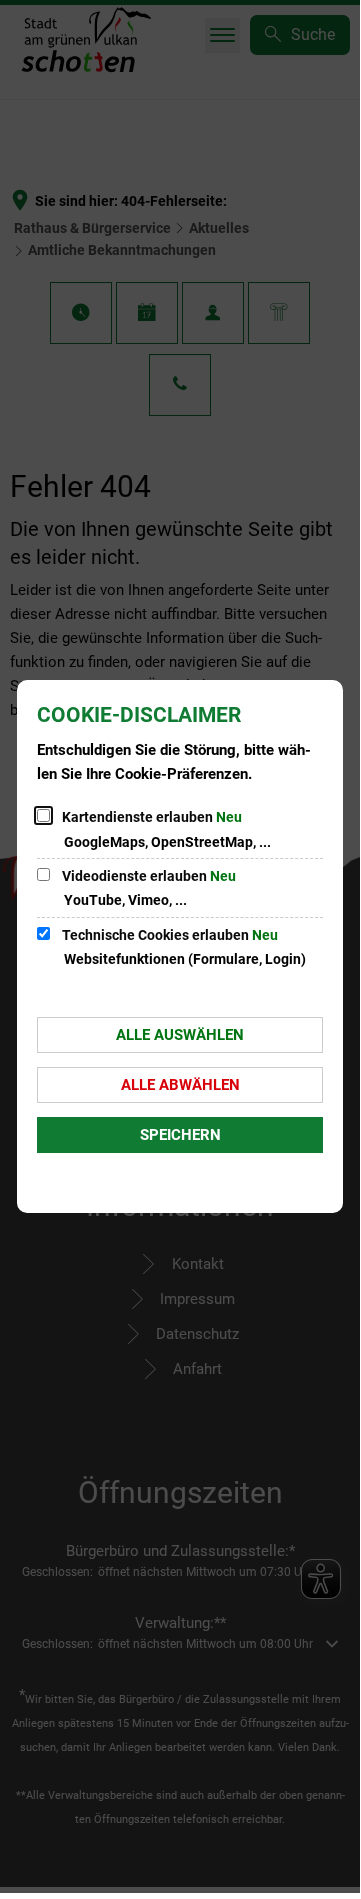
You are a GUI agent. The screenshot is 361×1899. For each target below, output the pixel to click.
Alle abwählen (180, 1085)
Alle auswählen (180, 1035)
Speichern (180, 1135)
